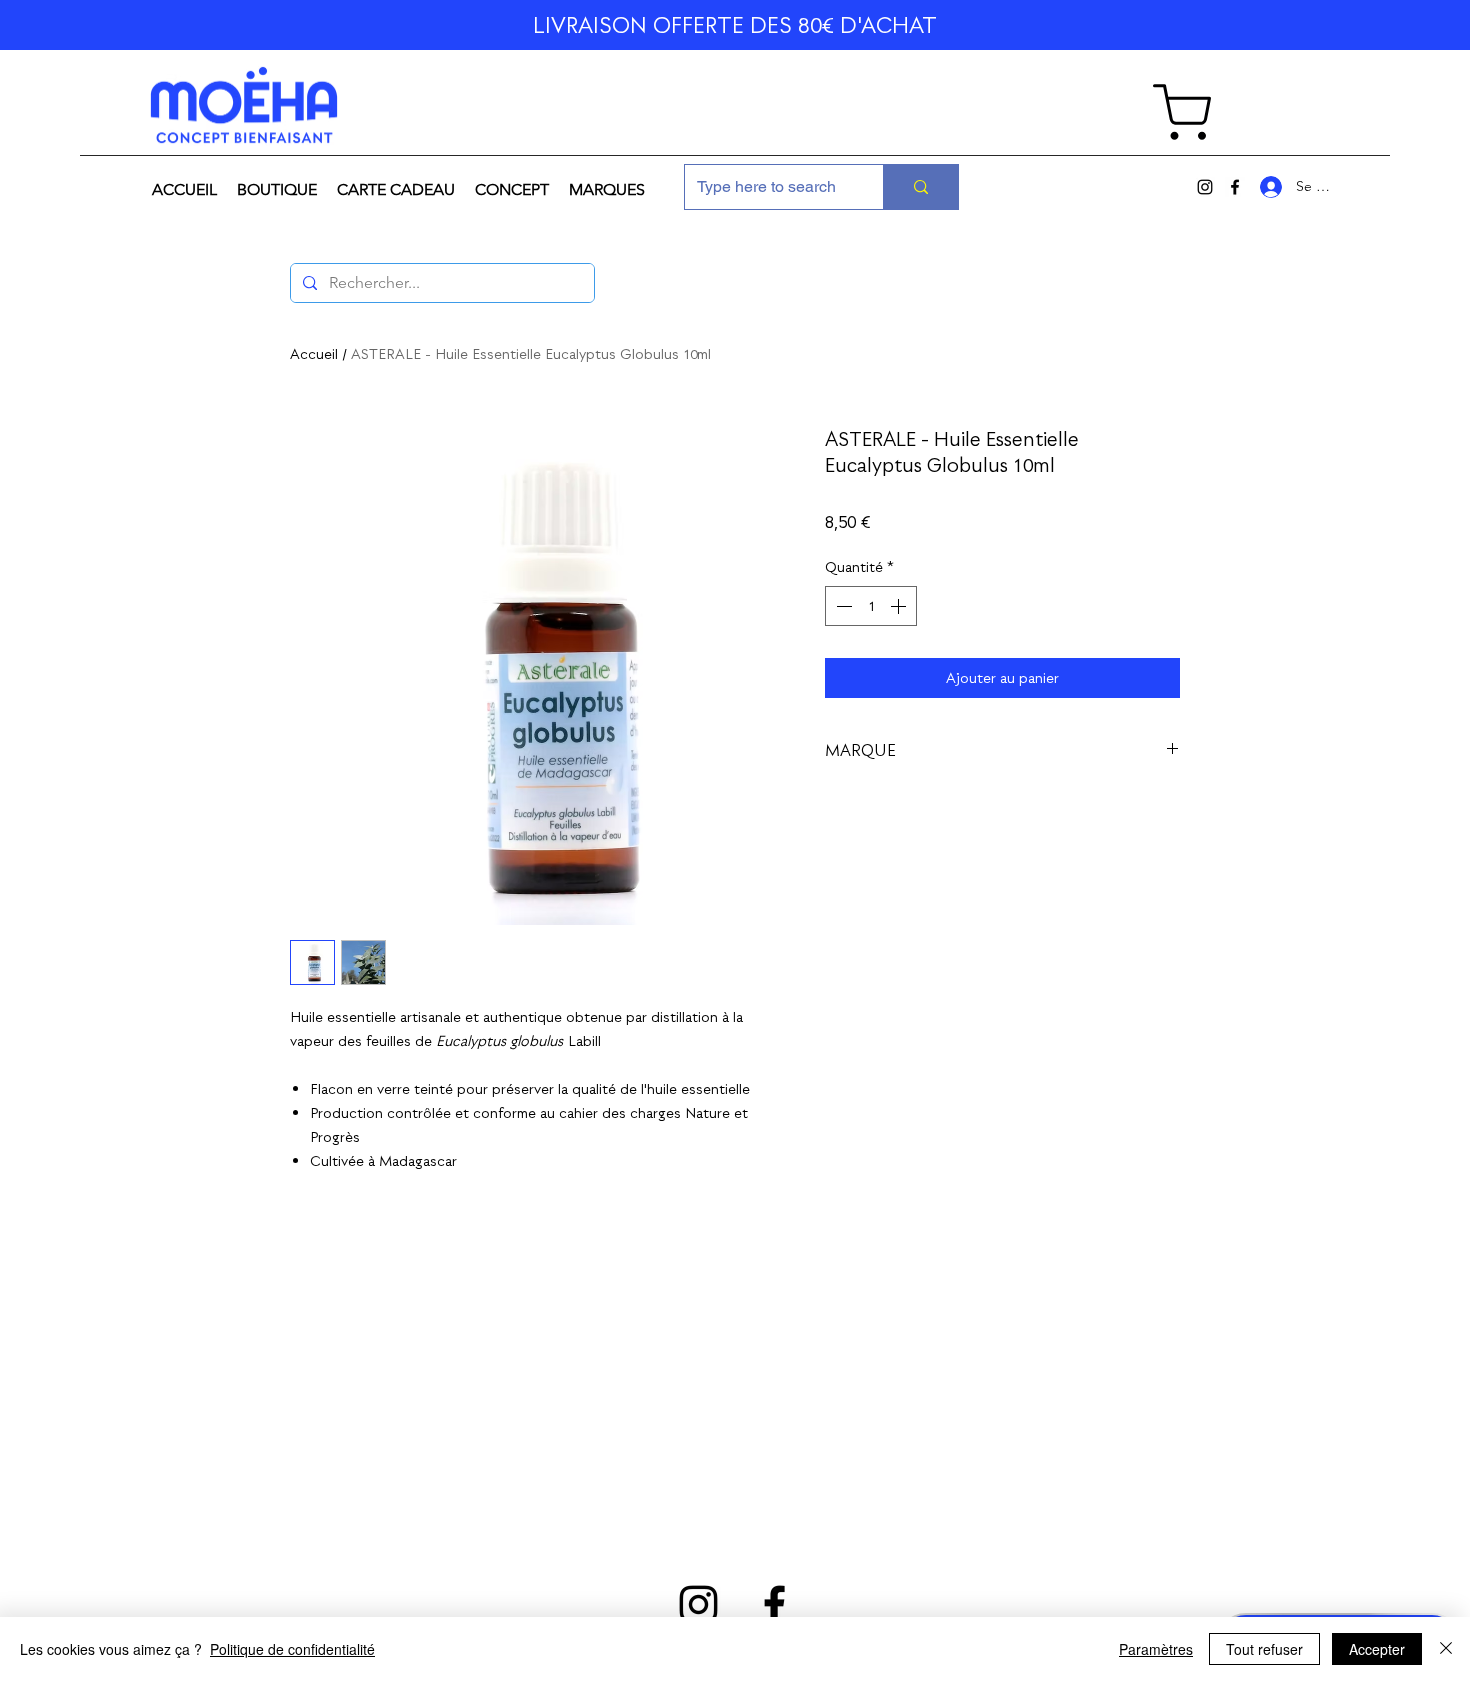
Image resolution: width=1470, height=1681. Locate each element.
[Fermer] (1446, 1649)
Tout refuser (1264, 1649)
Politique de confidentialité (292, 1649)
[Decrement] (842, 606)
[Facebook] (1235, 187)
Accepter (1377, 1649)
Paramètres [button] (1156, 1649)
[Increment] (900, 606)
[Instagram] (1205, 187)
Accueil (314, 354)
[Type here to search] (920, 187)
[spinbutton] (871, 606)
